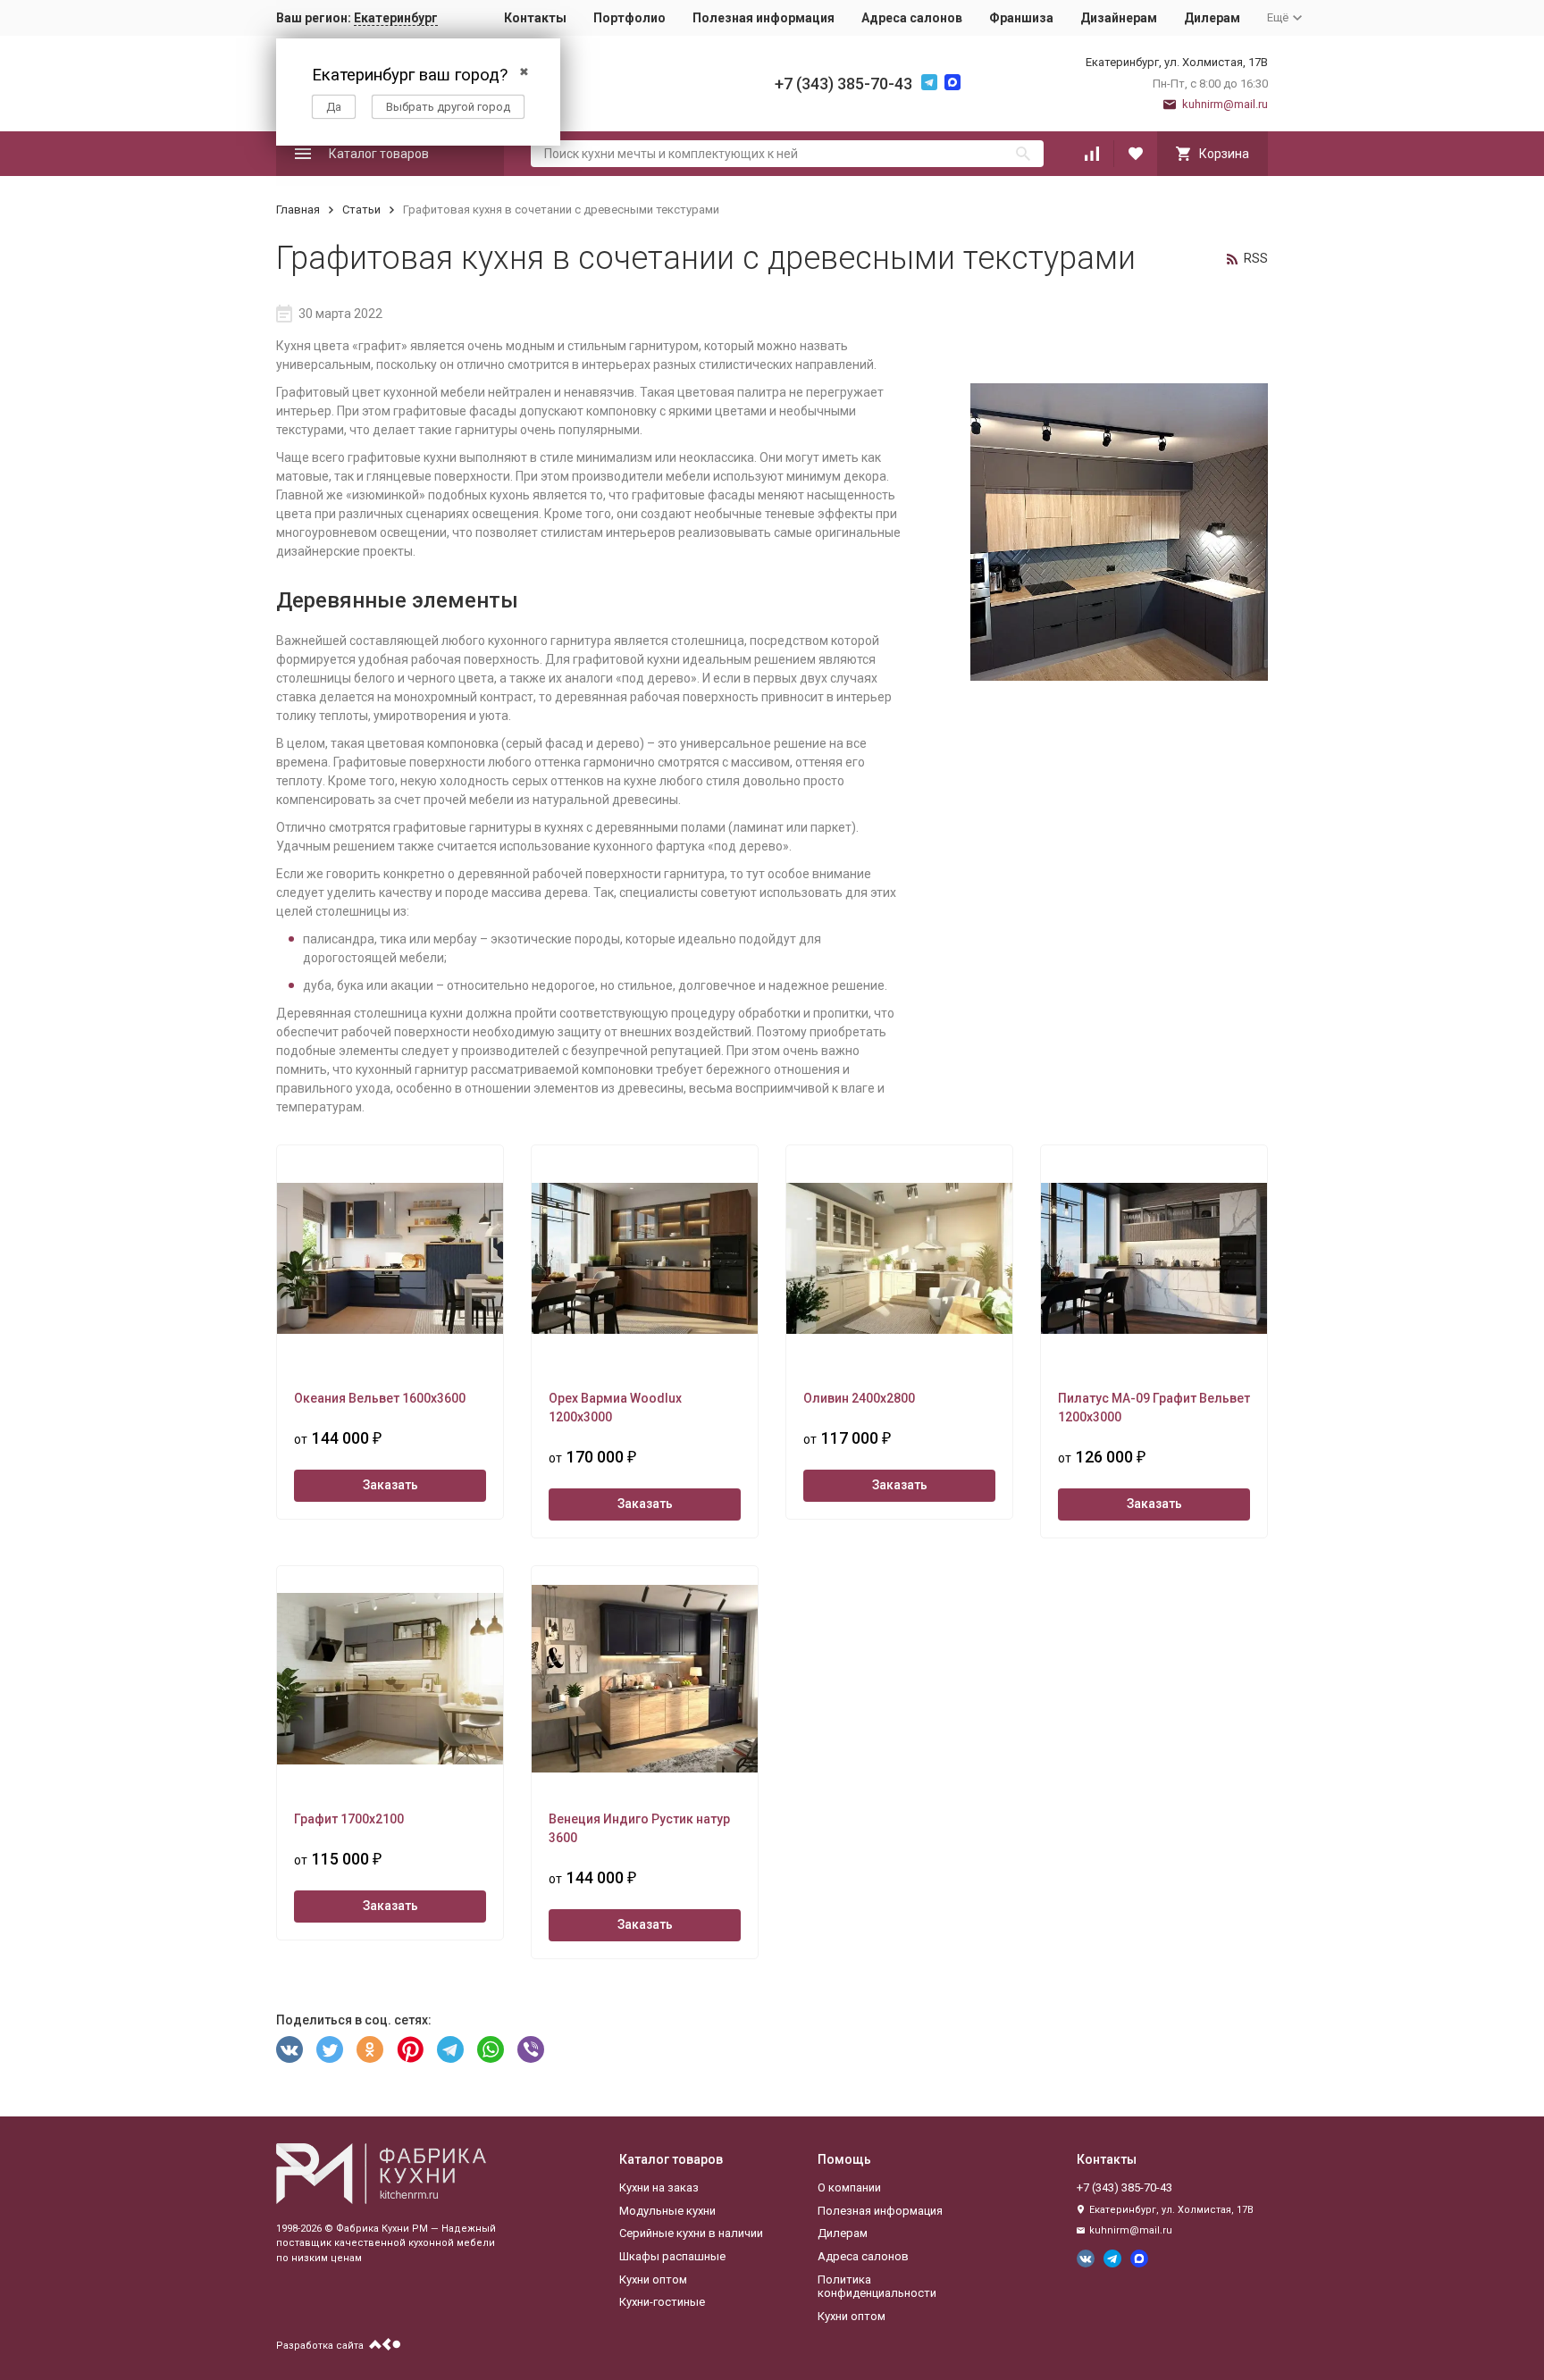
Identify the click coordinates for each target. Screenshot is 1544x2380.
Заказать (390, 1485)
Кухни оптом (653, 2279)
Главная (298, 210)
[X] (330, 2049)
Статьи (361, 210)
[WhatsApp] (491, 2049)
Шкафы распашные (672, 2256)
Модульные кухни (667, 2211)
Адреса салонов (912, 18)
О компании (849, 2187)
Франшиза (1021, 18)
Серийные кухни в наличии (691, 2233)
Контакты (535, 18)
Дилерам (1212, 18)
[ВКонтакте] (289, 2049)
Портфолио (629, 18)
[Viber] (531, 2049)
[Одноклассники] (370, 2049)
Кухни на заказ (659, 2187)
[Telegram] (450, 2049)
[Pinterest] (410, 2049)
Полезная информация (764, 18)
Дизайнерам (1119, 18)
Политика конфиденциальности (877, 2287)
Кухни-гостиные (662, 2302)
